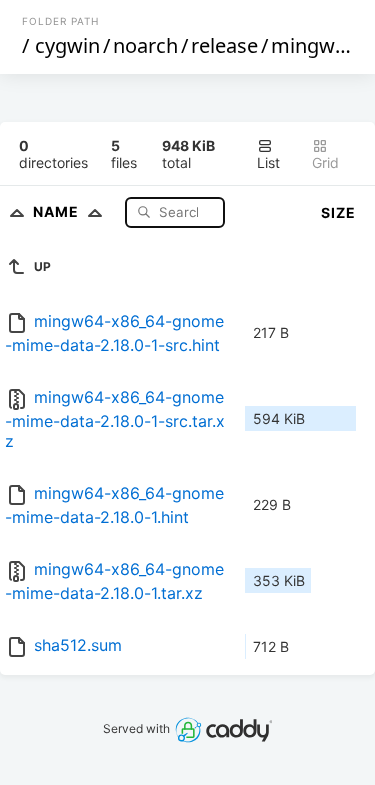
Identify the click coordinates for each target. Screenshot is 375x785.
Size (338, 212)
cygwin (67, 45)
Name (58, 211)
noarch (145, 45)
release (224, 45)
